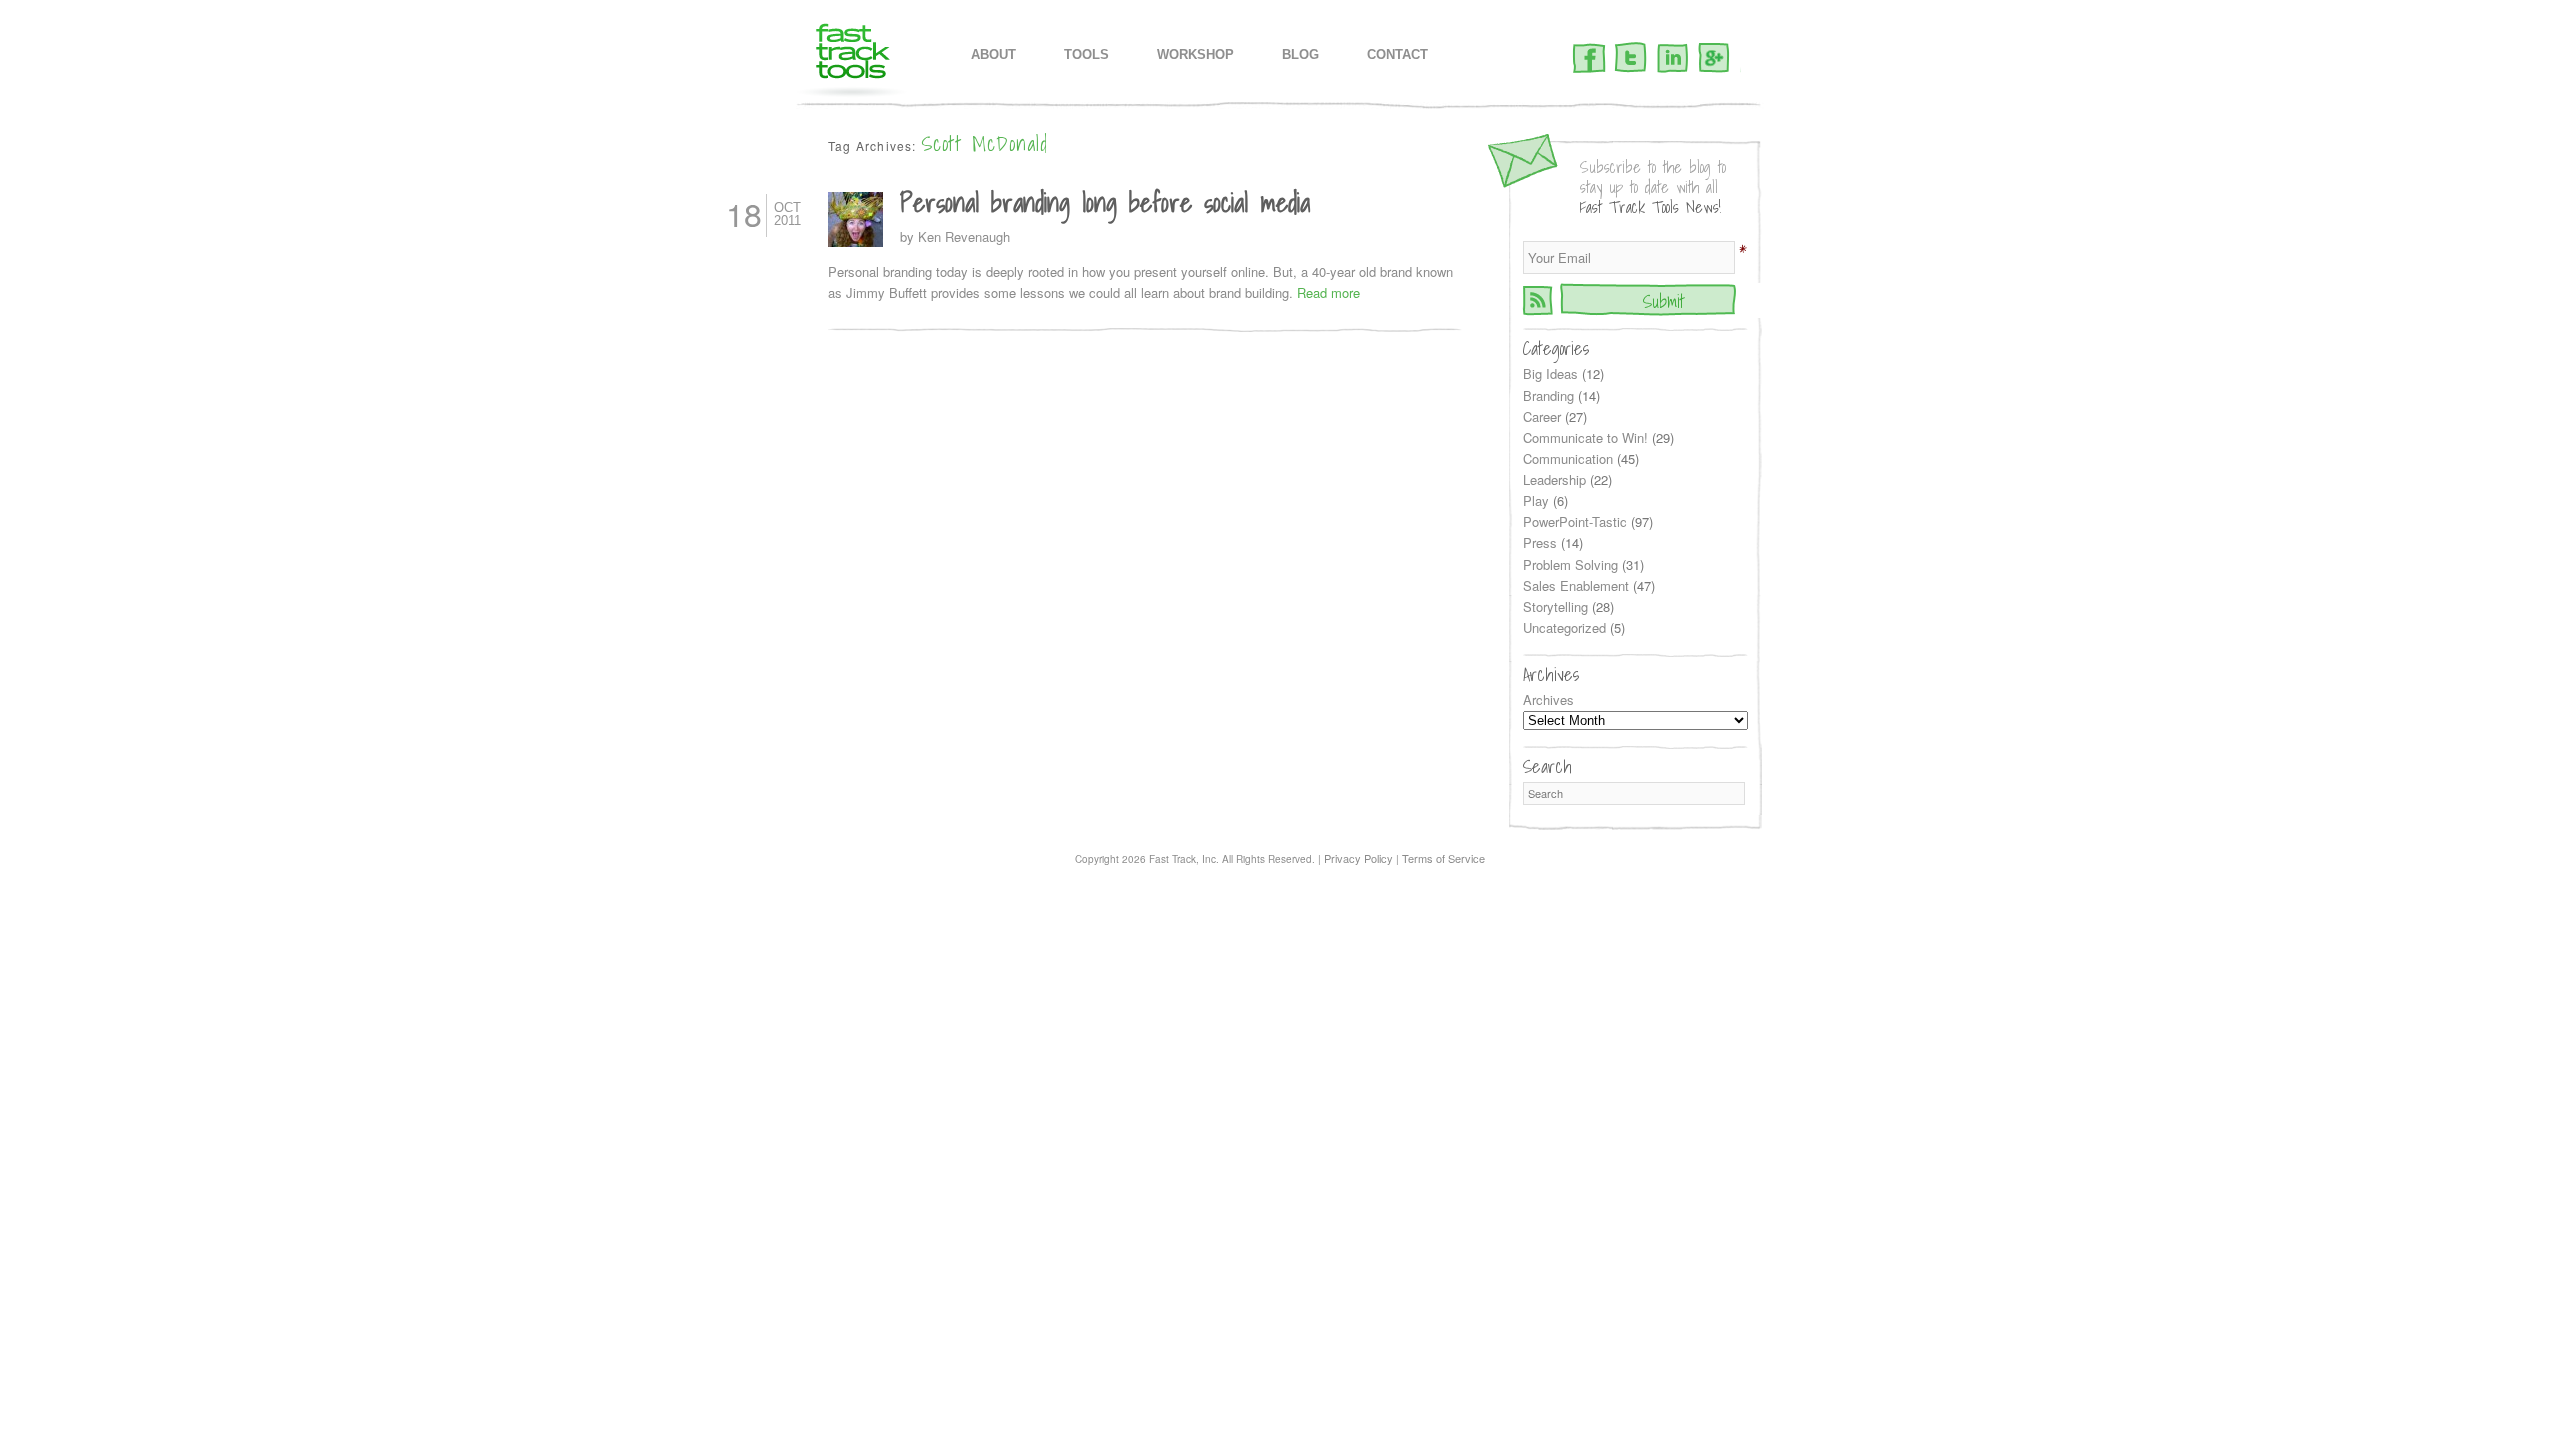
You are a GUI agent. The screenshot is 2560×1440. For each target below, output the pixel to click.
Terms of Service (1443, 858)
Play (1536, 500)
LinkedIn (1672, 59)
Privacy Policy (1358, 858)
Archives (1548, 699)
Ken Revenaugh (964, 236)
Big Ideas (1550, 373)
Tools (1086, 54)
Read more (1328, 292)
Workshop (1195, 54)
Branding (1548, 395)
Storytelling (1555, 606)
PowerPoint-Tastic (1575, 521)
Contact (1397, 54)
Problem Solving (1570, 564)
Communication (1568, 458)
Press (1540, 542)
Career (1542, 416)
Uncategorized (1564, 627)
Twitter (1631, 59)
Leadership (1554, 479)
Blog (1300, 54)
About (993, 54)
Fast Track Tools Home (852, 60)
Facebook (1590, 59)
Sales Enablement (1576, 585)
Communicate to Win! (1585, 437)
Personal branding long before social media (1105, 202)
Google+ (1714, 59)
